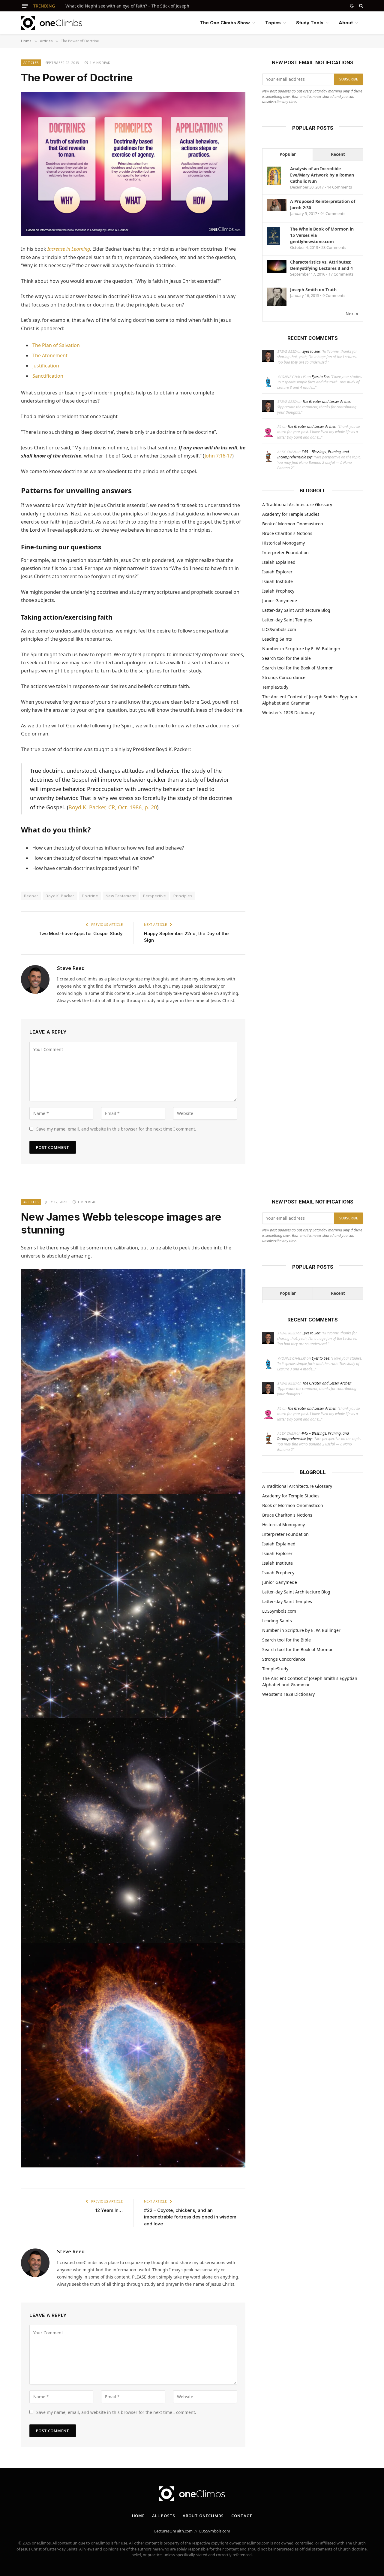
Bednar (31, 896)
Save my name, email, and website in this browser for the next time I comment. (116, 1129)
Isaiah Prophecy (278, 591)
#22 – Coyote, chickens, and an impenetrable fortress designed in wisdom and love (190, 2217)
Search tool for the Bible (286, 658)
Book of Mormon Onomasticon (293, 524)
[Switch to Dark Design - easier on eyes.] (352, 6)
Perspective (154, 896)
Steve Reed (71, 968)
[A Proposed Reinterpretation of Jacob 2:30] (277, 209)
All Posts (164, 2516)
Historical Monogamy (283, 543)
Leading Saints (277, 639)
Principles (183, 896)
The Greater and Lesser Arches (327, 402)
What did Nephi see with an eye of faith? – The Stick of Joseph (127, 6)
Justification (46, 366)
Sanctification (48, 376)
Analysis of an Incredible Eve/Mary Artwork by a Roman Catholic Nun (322, 175)
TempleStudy (275, 687)
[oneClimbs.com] (52, 23)
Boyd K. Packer (60, 896)
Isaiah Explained (279, 562)
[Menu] (25, 6)
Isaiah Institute (277, 581)
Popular (288, 154)
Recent (338, 154)
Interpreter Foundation (285, 553)
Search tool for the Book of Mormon (298, 668)
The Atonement (50, 355)
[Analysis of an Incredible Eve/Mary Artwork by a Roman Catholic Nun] (274, 184)
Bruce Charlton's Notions (287, 533)
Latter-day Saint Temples (287, 620)
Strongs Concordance (284, 677)
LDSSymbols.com (279, 629)
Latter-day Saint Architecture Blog (296, 610)
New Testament (121, 896)
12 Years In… (109, 2210)
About (346, 23)
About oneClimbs (203, 2516)
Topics (273, 23)
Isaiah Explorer (277, 572)
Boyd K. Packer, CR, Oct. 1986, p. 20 (113, 807)
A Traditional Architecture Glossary (297, 504)
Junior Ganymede (280, 601)
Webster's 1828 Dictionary (288, 713)
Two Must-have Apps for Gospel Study (81, 933)
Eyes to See (311, 351)
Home (138, 2516)
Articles (31, 63)
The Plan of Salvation (56, 345)
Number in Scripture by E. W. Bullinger (301, 649)
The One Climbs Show (225, 23)
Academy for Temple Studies (291, 514)
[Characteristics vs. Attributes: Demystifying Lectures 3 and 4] (277, 271)
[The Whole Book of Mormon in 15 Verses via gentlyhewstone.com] (274, 245)
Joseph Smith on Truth (313, 290)
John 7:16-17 (218, 456)
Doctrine (90, 896)
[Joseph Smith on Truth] (277, 305)
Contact (242, 2516)
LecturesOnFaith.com (173, 2531)
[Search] (360, 6)
